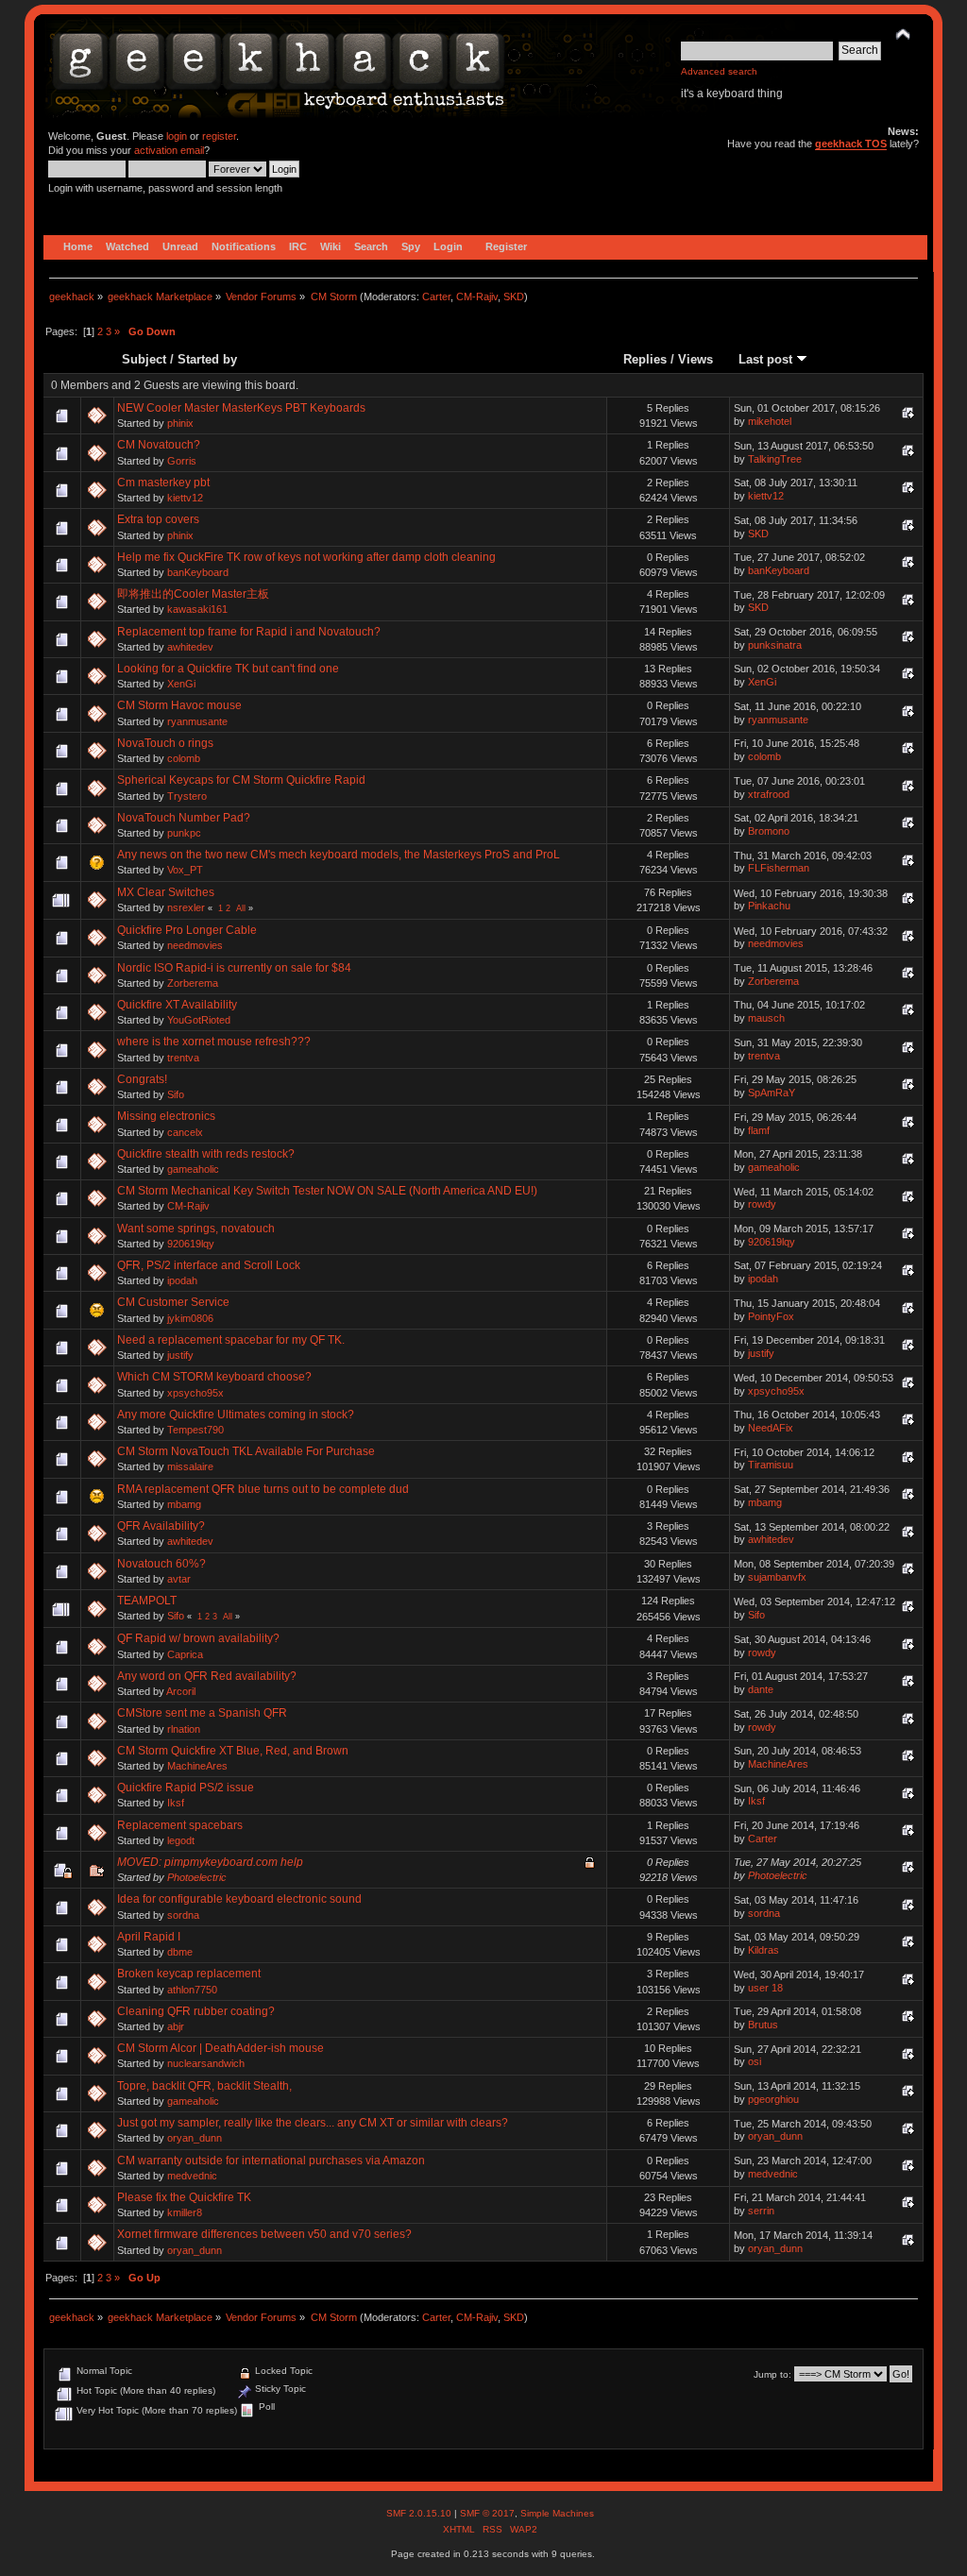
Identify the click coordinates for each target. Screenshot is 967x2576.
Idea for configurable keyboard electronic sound (239, 1899)
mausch (766, 1018)
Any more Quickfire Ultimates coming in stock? (236, 1415)
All (241, 908)
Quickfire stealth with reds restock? (206, 1154)
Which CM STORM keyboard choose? (214, 1377)
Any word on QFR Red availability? (207, 1676)
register (219, 136)
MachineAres (197, 1766)
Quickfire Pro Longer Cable (187, 930)
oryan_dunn (195, 2138)
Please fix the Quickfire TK (184, 2197)
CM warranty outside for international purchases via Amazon (271, 2161)
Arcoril (181, 1691)
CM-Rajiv (477, 297)
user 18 (765, 1988)
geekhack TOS (851, 144)
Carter (436, 297)
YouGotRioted (199, 1020)
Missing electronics (166, 1116)
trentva (183, 1058)
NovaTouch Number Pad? (184, 818)
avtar (179, 1579)
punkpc (184, 833)
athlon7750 (192, 1990)
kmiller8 (185, 2212)
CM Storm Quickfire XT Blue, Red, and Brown (233, 1751)
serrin (761, 2211)
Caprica (185, 1654)
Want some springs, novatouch (196, 1229)
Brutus (763, 2025)
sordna (183, 1915)
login (177, 136)
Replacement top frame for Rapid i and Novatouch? (249, 632)
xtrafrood (769, 794)
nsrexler (186, 907)
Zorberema (193, 983)
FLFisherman (779, 868)
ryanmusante (197, 721)
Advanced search (719, 71)
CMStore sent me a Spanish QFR (202, 1713)
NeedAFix (771, 1428)
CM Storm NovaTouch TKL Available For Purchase (246, 1451)
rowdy (762, 1204)
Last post (767, 359)
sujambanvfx (777, 1577)
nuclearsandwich (206, 2063)
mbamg (184, 1504)
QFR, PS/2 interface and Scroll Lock (209, 1265)
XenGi (181, 684)
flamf (759, 1130)
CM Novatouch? (159, 445)
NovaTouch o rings (165, 743)
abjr (176, 2026)
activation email (169, 150)
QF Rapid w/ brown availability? (198, 1638)
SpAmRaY (772, 1093)
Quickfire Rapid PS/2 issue (186, 1788)
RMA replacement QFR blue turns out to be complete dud (263, 1489)
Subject (144, 359)
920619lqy (191, 1244)
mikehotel (770, 421)
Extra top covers (158, 519)
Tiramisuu (771, 1465)
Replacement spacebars (180, 1825)
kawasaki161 (197, 609)
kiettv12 (185, 498)
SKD (514, 297)
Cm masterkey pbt (163, 483)
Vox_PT (185, 870)
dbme (180, 1952)
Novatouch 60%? (161, 1564)
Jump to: (772, 2374)
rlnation (184, 1729)
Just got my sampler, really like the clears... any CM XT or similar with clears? (313, 2123)
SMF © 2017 (487, 2513)
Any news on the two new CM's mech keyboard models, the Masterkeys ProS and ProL (339, 855)
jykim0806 (190, 1318)
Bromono (769, 831)
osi (755, 2061)
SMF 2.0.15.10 (420, 2513)
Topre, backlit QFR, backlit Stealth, (204, 2086)
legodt (181, 1840)
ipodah (182, 1280)
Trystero (187, 796)
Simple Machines (557, 2513)
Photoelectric (197, 1877)
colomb (184, 758)
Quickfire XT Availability (177, 1005)
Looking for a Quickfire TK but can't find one (228, 669)
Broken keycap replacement (189, 1974)
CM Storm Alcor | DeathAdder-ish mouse (221, 2048)
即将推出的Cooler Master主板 (193, 594)
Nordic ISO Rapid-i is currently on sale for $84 (234, 968)
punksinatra (775, 645)
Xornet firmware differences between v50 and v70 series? (264, 2234)
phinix (180, 423)
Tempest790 (195, 1430)
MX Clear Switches (166, 892)
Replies (645, 359)
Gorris (182, 461)
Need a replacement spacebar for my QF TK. (231, 1340)
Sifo (176, 1094)
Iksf (176, 1803)
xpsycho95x (195, 1393)
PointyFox (771, 1316)
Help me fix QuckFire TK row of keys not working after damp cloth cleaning (306, 557)
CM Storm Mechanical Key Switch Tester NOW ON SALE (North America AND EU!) (327, 1191)
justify (180, 1355)
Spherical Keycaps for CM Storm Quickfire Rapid (241, 780)
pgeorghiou (773, 2099)
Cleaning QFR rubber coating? (196, 2011)
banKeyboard (198, 572)
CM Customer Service (173, 1302)
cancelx (185, 1132)
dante (761, 1689)
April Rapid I (149, 1937)
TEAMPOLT (147, 1601)
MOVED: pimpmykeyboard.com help (210, 1862)
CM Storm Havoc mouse (179, 705)
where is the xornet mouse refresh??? (214, 1042)
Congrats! (142, 1079)
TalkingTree (775, 459)
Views (696, 359)
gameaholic (193, 1169)
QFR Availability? (161, 1526)
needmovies (195, 945)
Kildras (763, 1950)
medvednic (192, 2176)
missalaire (190, 1466)
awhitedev (190, 647)
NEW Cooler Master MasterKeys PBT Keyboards (241, 408)
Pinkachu (769, 906)
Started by (207, 359)
